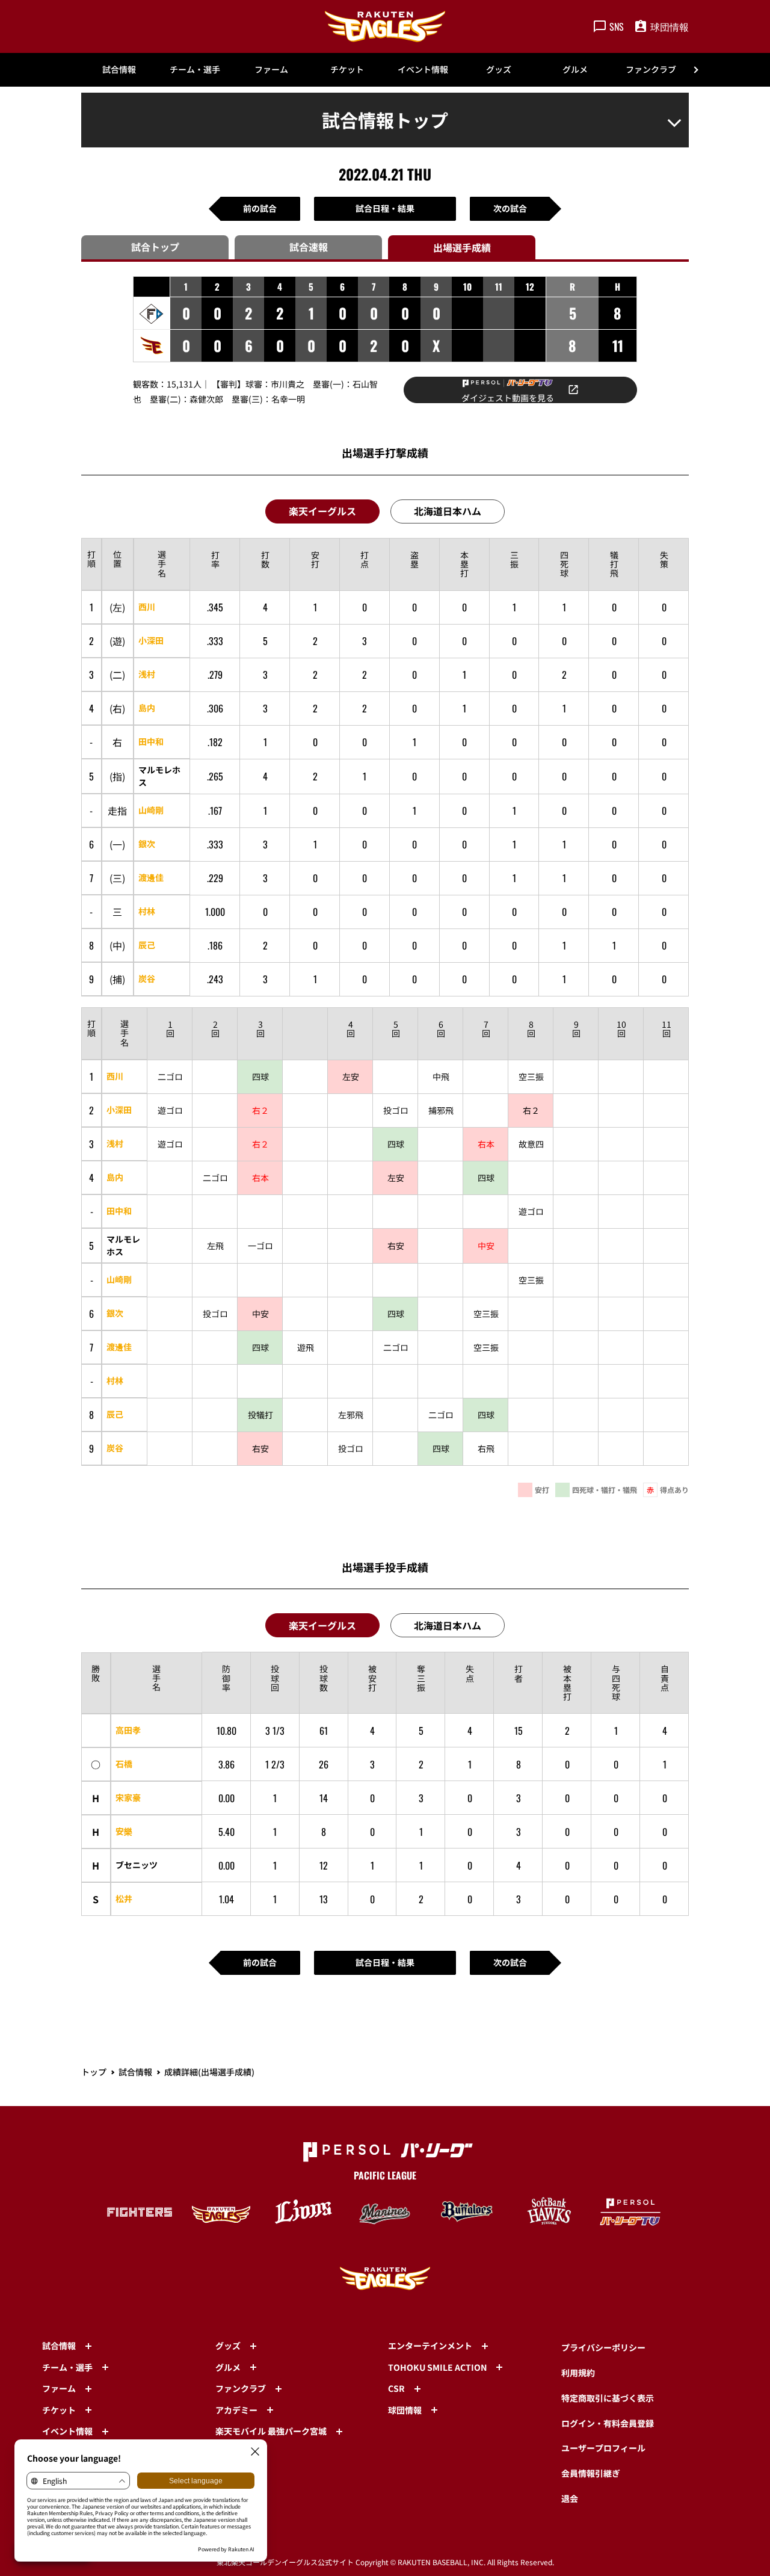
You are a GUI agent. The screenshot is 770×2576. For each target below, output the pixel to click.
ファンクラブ (651, 69)
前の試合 (260, 208)
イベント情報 (423, 69)
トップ (94, 2072)
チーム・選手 (195, 69)
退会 (570, 2498)
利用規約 (578, 2373)
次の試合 (510, 208)
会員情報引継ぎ (591, 2473)
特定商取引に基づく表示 (608, 2398)
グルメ (575, 69)
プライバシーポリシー (603, 2347)
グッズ (499, 69)
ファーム (271, 69)
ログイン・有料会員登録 (608, 2423)
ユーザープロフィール (603, 2448)
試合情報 (119, 69)
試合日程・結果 (385, 208)
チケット (347, 69)
